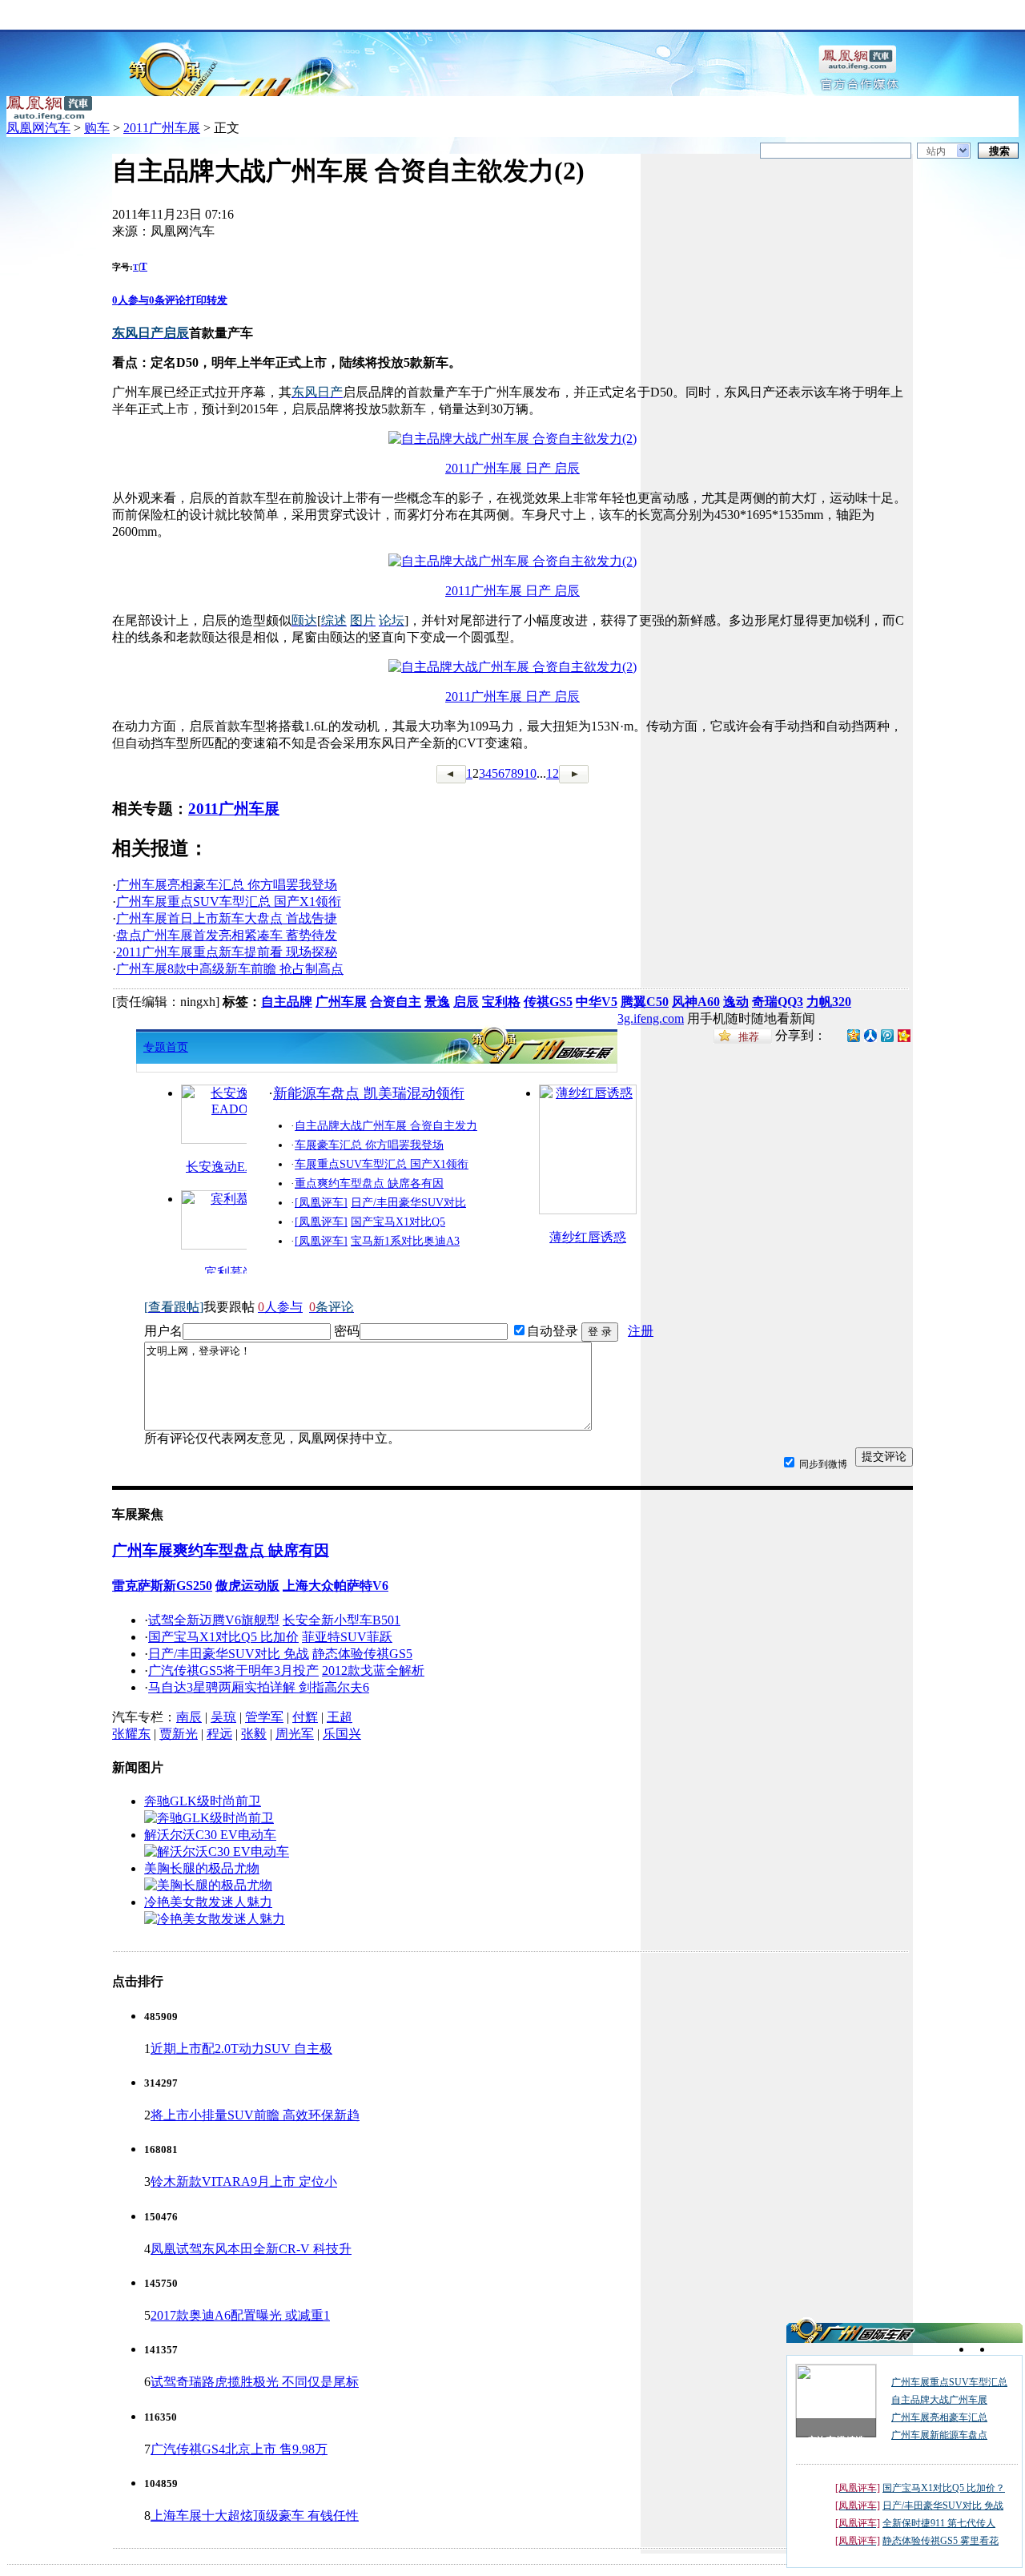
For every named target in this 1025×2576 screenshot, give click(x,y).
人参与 (131, 300)
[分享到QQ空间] (854, 1038)
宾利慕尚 (230, 1272)
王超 (340, 1717)
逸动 (736, 1002)
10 (530, 773)
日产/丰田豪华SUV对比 (408, 1203)
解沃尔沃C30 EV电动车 (210, 1835)
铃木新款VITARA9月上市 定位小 (244, 2182)
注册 (641, 1331)
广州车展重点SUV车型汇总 (949, 2382)
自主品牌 (287, 1002)
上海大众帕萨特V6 (336, 1586)
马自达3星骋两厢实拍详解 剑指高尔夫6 (259, 1687)
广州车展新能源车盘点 (939, 2435)
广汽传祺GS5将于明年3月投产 (233, 1670)
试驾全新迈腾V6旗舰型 (214, 1620)
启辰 (466, 1002)
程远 (219, 1734)
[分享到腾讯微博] (887, 1035)
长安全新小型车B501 (342, 1620)
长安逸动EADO (230, 1167)
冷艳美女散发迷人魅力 (208, 1902)
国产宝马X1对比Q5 (398, 1222)
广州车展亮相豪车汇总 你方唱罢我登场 (227, 885)
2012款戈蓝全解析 (373, 1670)
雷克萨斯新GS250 (162, 1586)
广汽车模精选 (836, 2441)
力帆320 (829, 1002)
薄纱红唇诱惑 (588, 1237)
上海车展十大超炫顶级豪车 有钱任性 (255, 2516)
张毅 (254, 1734)
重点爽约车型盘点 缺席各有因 (369, 1183)
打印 (196, 300)
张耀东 (131, 1734)
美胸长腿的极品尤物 (202, 1868)
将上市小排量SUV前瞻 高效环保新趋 (255, 2115)
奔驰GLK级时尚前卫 (203, 1801)
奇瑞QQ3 (778, 1002)
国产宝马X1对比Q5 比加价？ (944, 2488)
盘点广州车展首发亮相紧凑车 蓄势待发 (227, 935)
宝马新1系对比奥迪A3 (405, 1241)
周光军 (295, 1734)
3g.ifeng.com (651, 1018)
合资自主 (396, 1002)
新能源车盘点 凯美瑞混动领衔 (369, 1093)
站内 (936, 151)
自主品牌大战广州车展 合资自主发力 (386, 1126)
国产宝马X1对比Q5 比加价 (223, 1637)
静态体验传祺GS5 (362, 1654)
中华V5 (597, 1002)
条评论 (167, 300)
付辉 (305, 1717)
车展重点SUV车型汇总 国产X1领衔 (382, 1164)
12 (553, 773)
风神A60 (696, 1002)
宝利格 (501, 1002)
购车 (97, 128)
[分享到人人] (870, 1034)
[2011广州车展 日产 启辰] (512, 439)
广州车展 (341, 1002)
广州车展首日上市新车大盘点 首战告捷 (227, 918)
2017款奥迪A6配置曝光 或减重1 (240, 2315)
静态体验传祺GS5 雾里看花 (941, 2541)
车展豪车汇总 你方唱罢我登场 (369, 1145)
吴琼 (223, 1717)
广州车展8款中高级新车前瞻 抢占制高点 (230, 969)
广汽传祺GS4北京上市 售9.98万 (239, 2449)
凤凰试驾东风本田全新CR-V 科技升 (251, 2249)
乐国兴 (342, 1734)
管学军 (264, 1717)
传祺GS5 (548, 1002)
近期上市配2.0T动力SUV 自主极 (241, 2049)
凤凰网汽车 (38, 128)
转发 (217, 300)
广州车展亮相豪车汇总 (939, 2417)
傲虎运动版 (247, 1586)
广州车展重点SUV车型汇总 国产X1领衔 (229, 902)
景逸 (437, 1002)
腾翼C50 (645, 1002)
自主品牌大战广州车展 (939, 2400)
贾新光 (179, 1734)
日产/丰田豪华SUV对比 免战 (229, 1654)
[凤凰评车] (321, 1203)
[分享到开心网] (904, 1034)
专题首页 (166, 1047)
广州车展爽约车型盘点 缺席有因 (221, 1550)
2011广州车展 (162, 128)
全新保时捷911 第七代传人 (939, 2523)
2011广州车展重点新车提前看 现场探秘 (227, 952)
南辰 (189, 1717)
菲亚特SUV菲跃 (347, 1637)
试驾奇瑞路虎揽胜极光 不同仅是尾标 (255, 2382)
